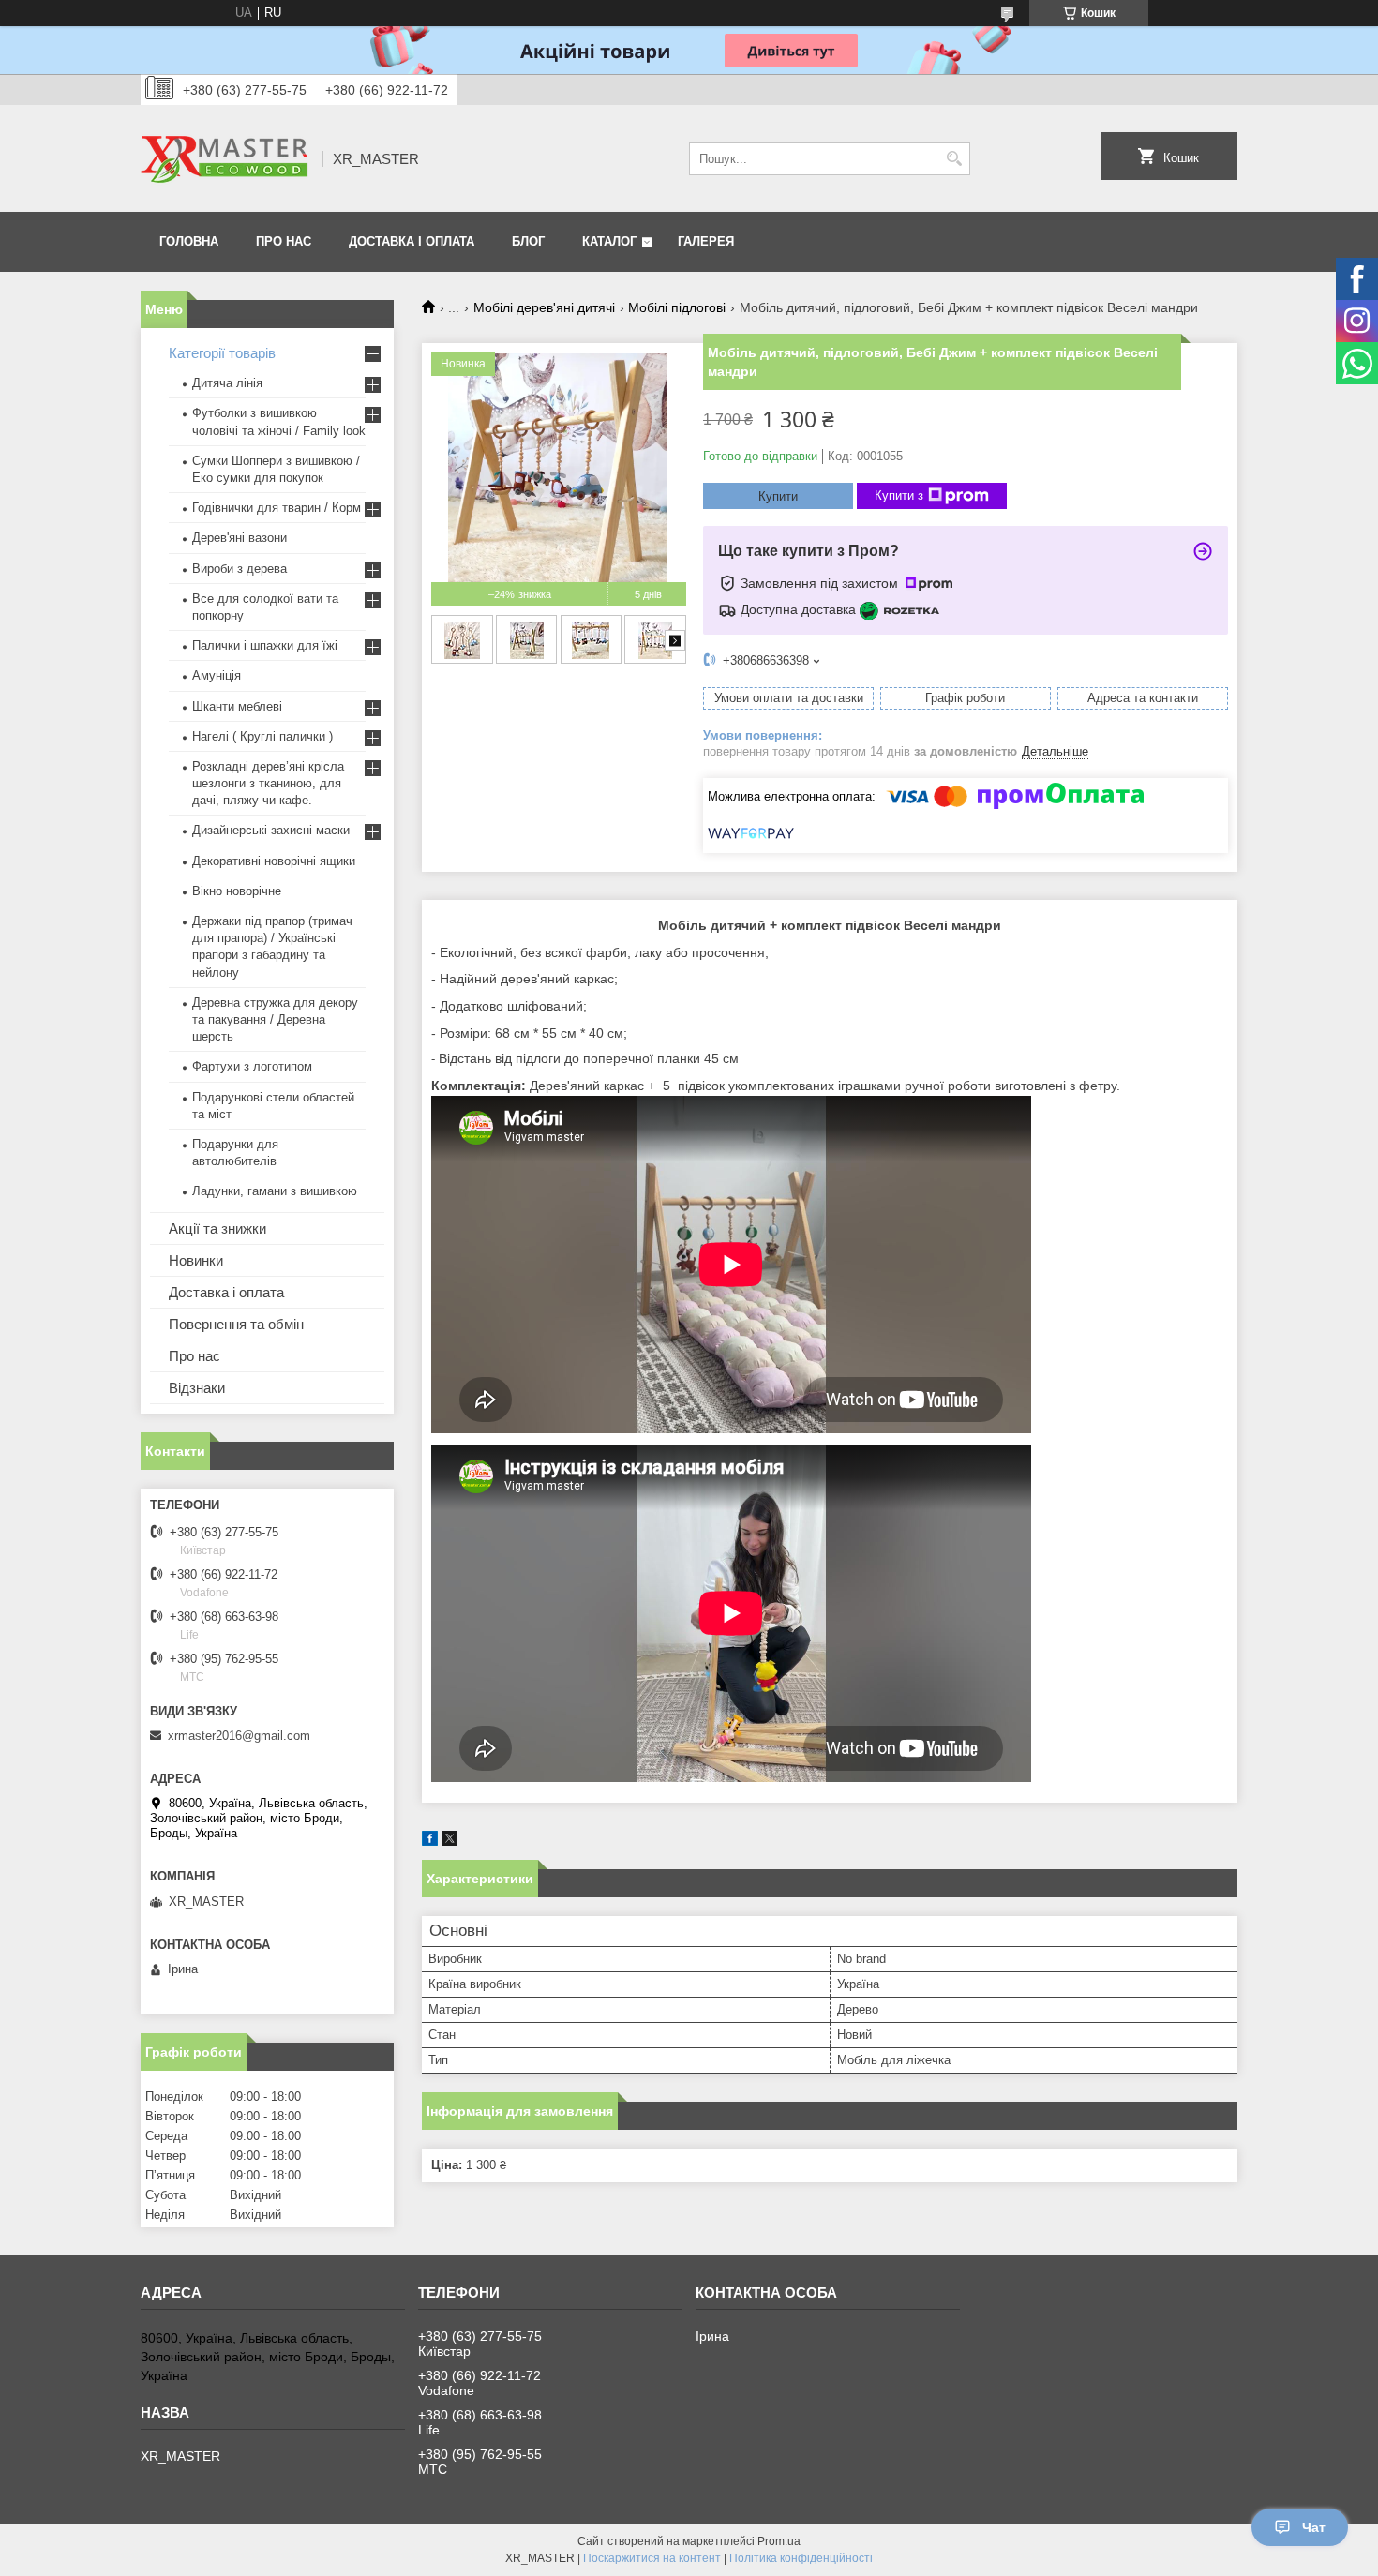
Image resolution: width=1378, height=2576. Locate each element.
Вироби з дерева (240, 569)
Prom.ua (779, 2541)
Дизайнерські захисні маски (271, 830)
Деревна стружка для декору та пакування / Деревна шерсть (275, 1019)
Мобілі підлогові (677, 307)
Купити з (899, 495)
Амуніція (217, 675)
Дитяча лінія (227, 383)
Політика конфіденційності (801, 2558)
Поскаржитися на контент (652, 2558)
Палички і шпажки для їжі (265, 645)
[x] (450, 1842)
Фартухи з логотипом (252, 1066)
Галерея (706, 241)
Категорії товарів (222, 353)
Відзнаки (197, 1388)
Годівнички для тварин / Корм (277, 508)
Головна (189, 241)
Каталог (609, 241)
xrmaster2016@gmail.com (239, 1736)
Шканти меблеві (237, 706)
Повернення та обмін (236, 1324)
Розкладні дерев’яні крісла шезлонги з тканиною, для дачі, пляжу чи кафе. (268, 783)
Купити (778, 496)
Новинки (196, 1260)
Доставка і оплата (412, 241)
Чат (1314, 2527)
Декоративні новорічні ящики (274, 861)
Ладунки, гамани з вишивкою (275, 1191)
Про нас (284, 241)
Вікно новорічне (237, 891)
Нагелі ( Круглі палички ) (262, 736)
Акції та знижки (217, 1228)
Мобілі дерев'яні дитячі (544, 307)
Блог (528, 241)
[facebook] (430, 1842)
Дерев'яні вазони (240, 538)
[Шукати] (954, 159)
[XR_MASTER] (225, 158)
